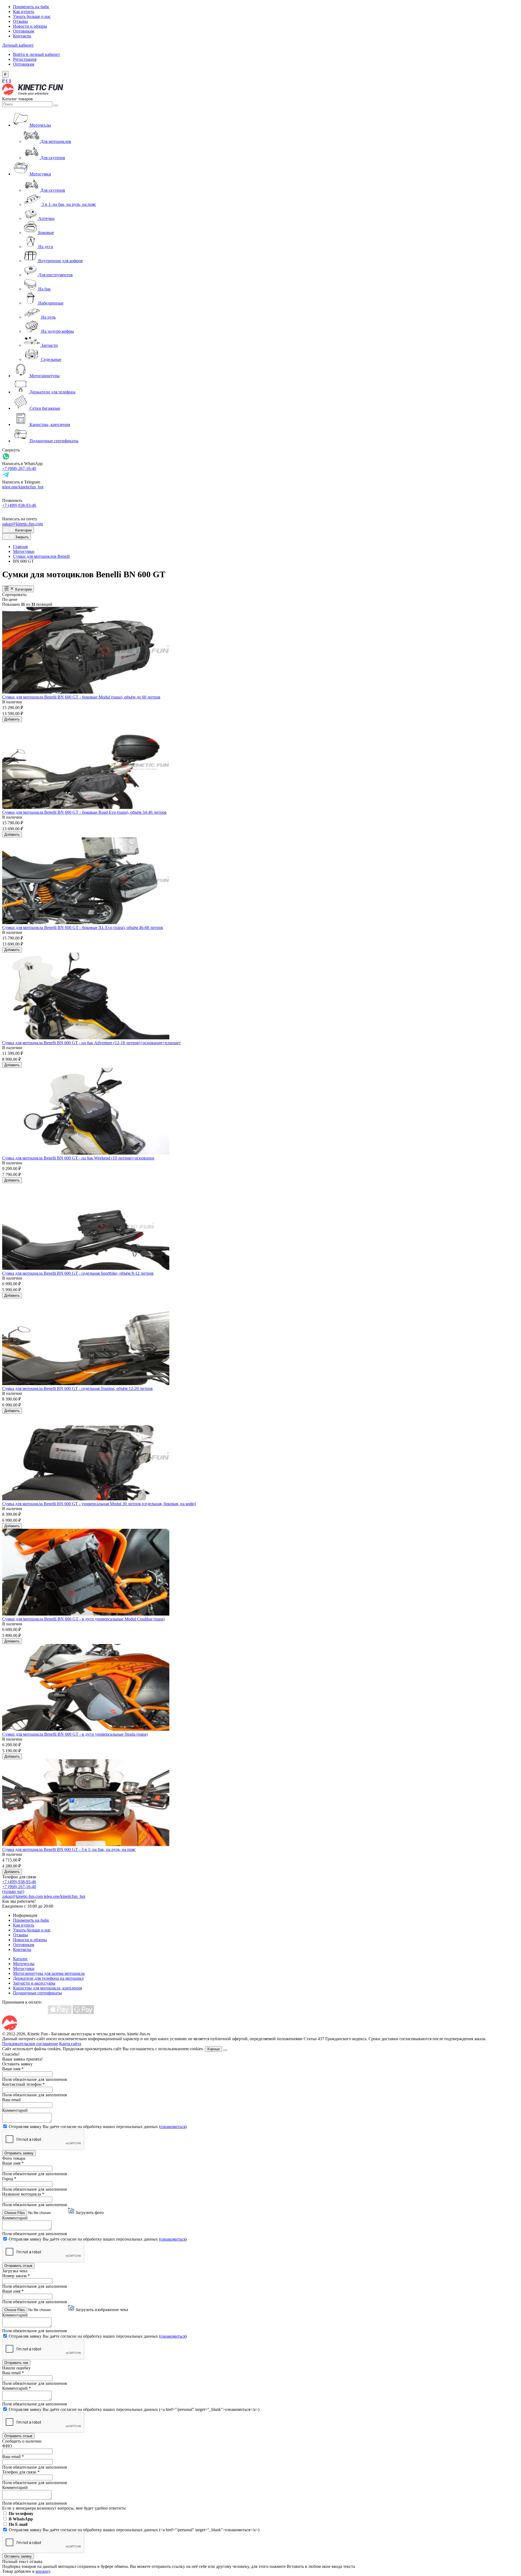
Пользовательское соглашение (30, 2044)
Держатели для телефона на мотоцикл (48, 1978)
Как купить (24, 12)
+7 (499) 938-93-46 (19, 505)
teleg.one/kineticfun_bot (23, 487)
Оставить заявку (18, 2556)
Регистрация (25, 59)
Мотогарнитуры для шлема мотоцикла (49, 1973)
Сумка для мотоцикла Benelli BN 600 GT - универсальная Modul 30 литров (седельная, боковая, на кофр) (99, 1504)
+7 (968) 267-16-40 (19, 468)
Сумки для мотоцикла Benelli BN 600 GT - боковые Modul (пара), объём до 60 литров (81, 697)
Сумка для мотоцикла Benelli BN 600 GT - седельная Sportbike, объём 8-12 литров (78, 1273)
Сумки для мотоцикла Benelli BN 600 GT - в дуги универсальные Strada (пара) (75, 1734)
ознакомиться (173, 2127)
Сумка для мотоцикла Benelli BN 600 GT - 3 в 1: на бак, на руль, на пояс (69, 1849)
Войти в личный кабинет (36, 54)
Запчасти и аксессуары (34, 1983)
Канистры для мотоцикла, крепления (47, 1988)
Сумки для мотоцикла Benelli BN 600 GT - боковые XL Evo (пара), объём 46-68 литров (83, 927)
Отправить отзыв (18, 2266)
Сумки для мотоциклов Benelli (41, 556)
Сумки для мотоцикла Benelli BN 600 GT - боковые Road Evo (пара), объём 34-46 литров (84, 812)
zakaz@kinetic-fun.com (23, 524)
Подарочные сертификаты (37, 1993)
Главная (20, 547)
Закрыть (21, 537)
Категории (23, 530)
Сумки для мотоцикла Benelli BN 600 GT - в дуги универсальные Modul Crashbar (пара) (83, 1619)
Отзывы (20, 21)
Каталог (20, 1959)
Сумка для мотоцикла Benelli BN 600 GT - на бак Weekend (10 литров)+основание (78, 1158)
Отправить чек (16, 2363)
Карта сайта (70, 2044)
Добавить (12, 719)
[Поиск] (56, 105)
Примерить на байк (31, 7)
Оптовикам (24, 31)
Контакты (22, 36)
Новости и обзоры (30, 26)
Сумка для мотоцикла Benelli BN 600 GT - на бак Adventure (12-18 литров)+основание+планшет (91, 1043)
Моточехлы (24, 1964)
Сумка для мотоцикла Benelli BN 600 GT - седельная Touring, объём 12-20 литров (77, 1388)
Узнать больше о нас (32, 16)
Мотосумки (24, 551)
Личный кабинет (18, 45)
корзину (43, 2571)
